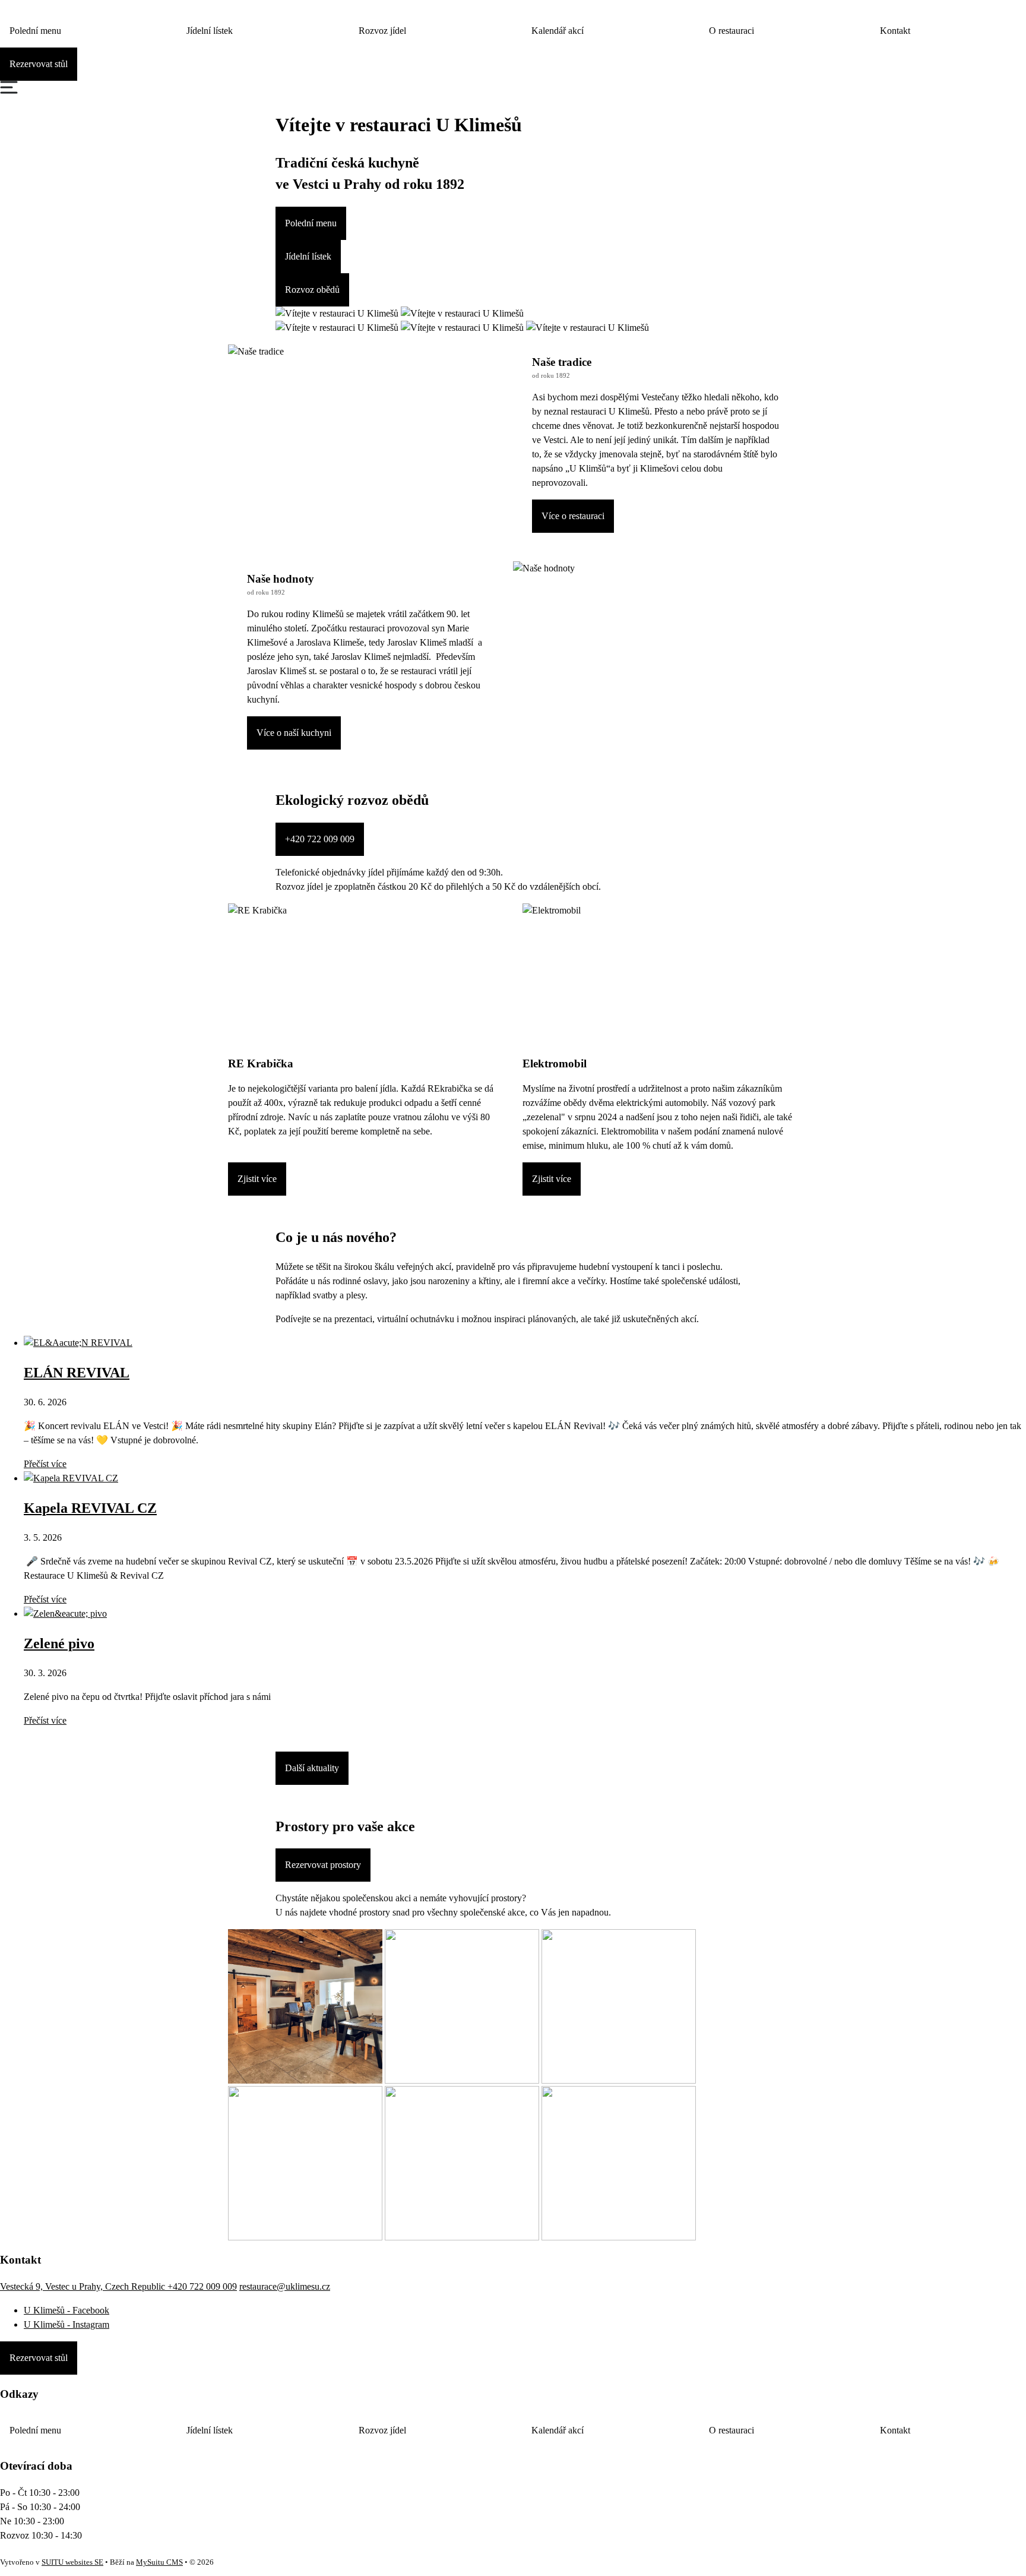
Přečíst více (45, 1464)
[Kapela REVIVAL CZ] (71, 1478)
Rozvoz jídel (382, 31)
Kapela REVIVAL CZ (90, 1508)
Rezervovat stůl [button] (39, 64)
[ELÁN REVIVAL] (78, 1343)
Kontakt (895, 31)
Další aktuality (312, 1768)
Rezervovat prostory (323, 1865)
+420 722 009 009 (320, 839)
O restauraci (731, 31)
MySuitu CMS (159, 2562)
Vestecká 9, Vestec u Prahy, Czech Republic (84, 2286)
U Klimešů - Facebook (66, 2310)
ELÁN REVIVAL (77, 1373)
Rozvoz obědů (312, 290)
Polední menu (35, 31)
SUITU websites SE (72, 2562)
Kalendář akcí (558, 31)
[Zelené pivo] (65, 1613)
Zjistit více (257, 1179)
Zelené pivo (59, 1643)
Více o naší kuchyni (294, 733)
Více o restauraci (573, 516)
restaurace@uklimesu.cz (285, 2286)
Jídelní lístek (210, 31)
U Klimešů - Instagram (66, 2324)
